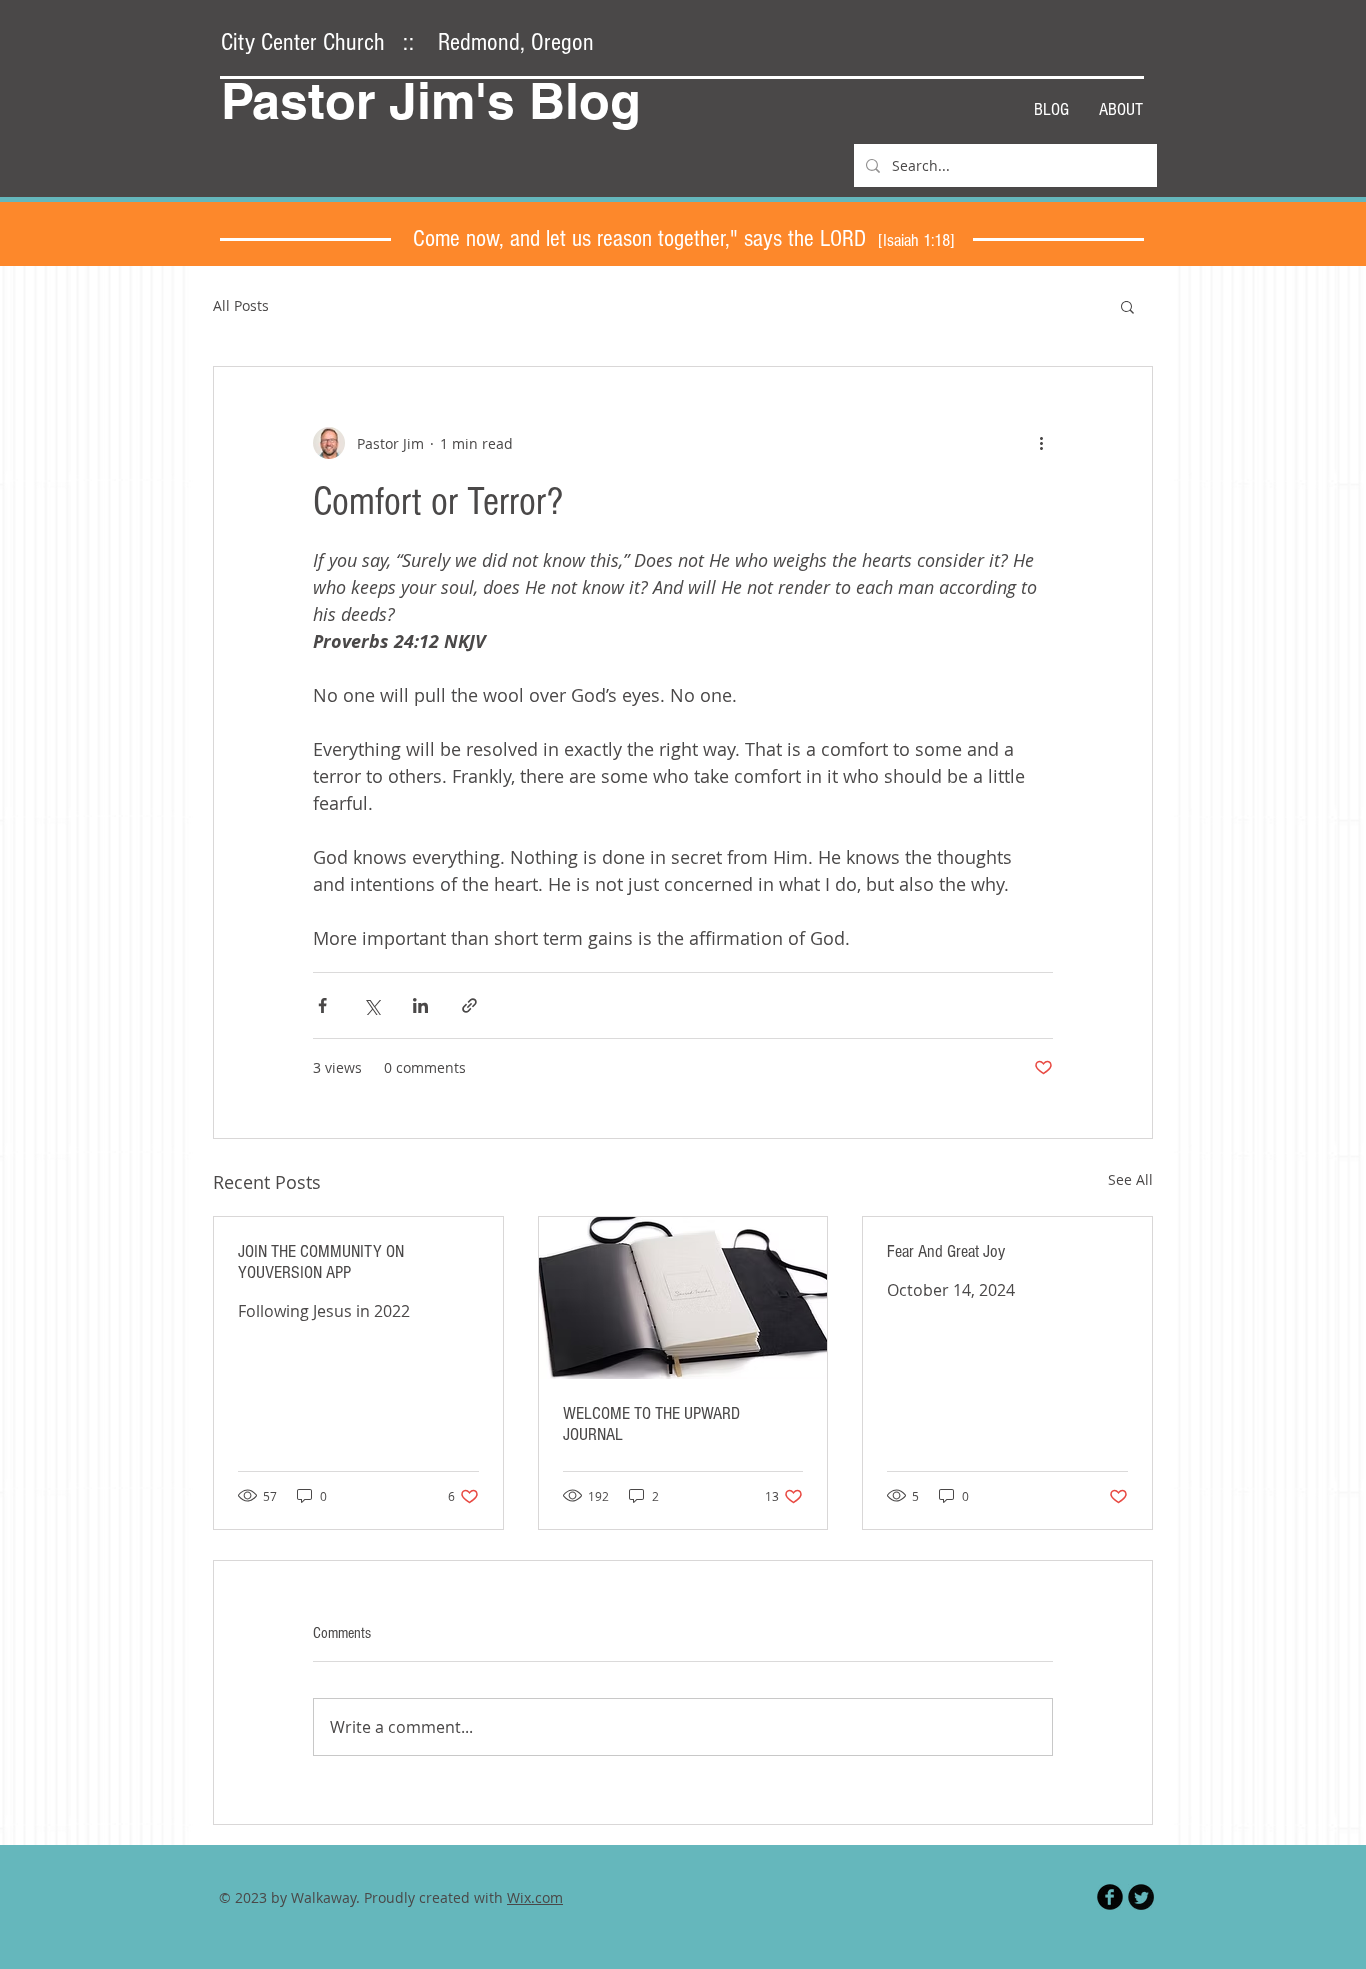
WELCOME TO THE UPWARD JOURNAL (651, 1424)
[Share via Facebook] (322, 1005)
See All (1130, 1179)
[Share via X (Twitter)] (371, 1005)
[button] (1127, 306)
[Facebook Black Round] (1110, 1897)
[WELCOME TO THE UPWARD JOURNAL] (683, 1298)
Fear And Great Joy (946, 1251)
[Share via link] (469, 1005)
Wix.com (535, 1897)
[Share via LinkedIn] (420, 1005)
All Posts (241, 305)
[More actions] (1041, 443)
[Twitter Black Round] (1141, 1897)
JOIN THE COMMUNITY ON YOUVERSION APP (321, 1262)
